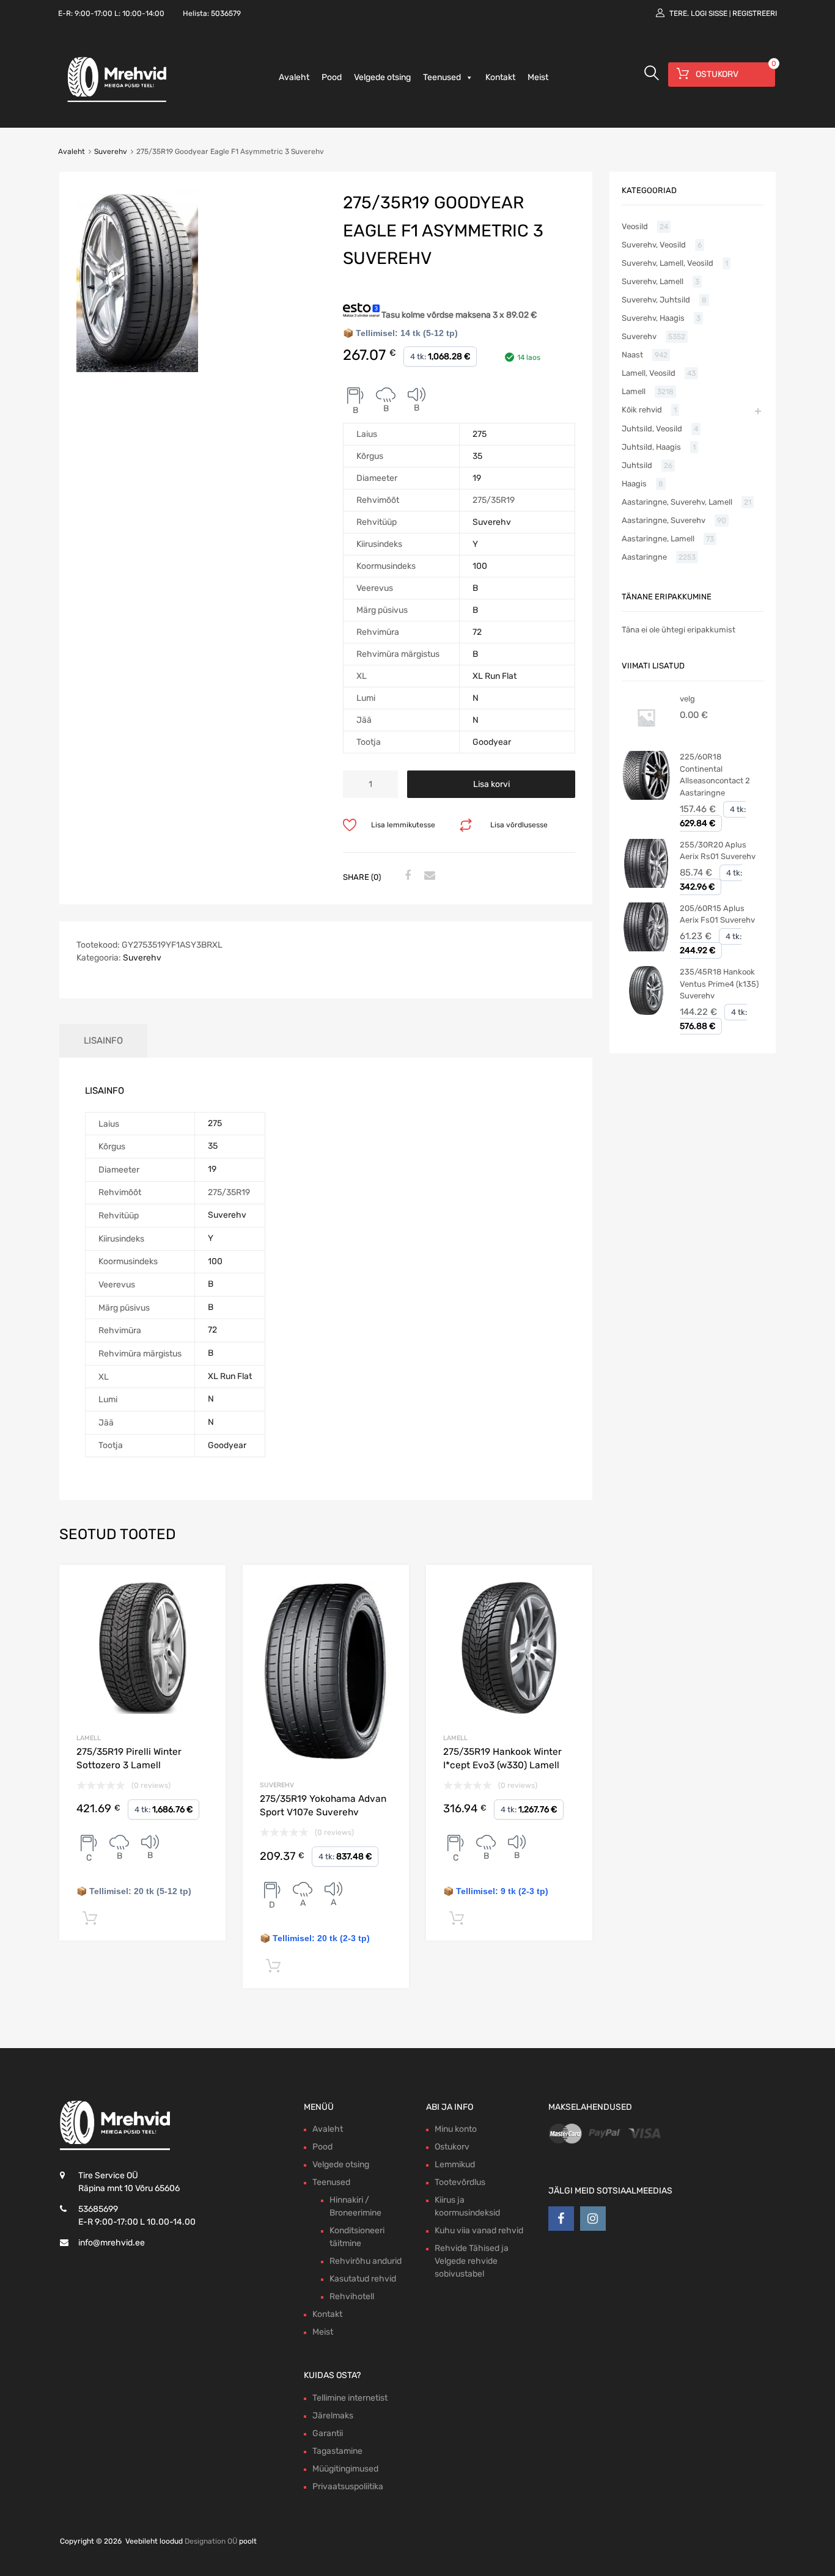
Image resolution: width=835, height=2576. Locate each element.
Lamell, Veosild (649, 373)
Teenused (442, 77)
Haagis (634, 484)
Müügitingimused (345, 2469)
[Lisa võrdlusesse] (206, 1585)
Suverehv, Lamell (653, 281)
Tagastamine (337, 2451)
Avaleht (294, 77)
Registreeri (755, 13)
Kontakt (500, 77)
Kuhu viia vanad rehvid (479, 2230)
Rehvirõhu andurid (366, 2261)
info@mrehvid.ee (112, 2243)
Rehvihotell (352, 2296)
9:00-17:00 (94, 13)
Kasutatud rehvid (363, 2279)
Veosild (635, 226)
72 (477, 632)
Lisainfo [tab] (103, 1041)
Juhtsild (637, 465)
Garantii (328, 2433)
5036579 (226, 13)
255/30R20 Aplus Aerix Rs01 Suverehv (718, 851)
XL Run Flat (495, 676)
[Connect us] (561, 2219)
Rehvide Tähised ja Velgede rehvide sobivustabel (472, 2261)
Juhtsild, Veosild (652, 429)
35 (477, 456)
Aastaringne (644, 557)
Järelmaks (333, 2416)
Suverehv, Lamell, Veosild (668, 263)
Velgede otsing (382, 77)
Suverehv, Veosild (654, 245)
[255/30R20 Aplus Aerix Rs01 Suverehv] (646, 885)
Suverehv (111, 152)
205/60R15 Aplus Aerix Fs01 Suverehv (717, 914)
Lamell (89, 1738)
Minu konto (456, 2129)
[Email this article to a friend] (428, 876)
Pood (332, 77)
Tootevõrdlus (460, 2182)
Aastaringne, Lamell (658, 539)
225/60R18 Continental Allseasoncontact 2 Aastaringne (715, 775)
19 (477, 478)
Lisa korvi (491, 784)
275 (480, 434)
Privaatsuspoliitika (348, 2486)
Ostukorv (452, 2147)
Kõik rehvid (642, 410)
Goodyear (492, 742)
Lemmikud (455, 2164)
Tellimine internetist (350, 2398)
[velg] (646, 739)
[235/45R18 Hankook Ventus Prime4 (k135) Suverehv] (646, 1012)
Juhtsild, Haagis (651, 447)
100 (480, 566)
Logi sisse (709, 13)
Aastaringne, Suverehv (664, 520)
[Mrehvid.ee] (115, 101)
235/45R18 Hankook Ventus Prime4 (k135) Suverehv (719, 984)
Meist (538, 77)
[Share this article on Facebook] (406, 876)
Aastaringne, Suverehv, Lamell (677, 502)
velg (687, 699)
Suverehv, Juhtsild (656, 300)
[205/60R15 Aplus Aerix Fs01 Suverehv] (646, 949)
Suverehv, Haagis (653, 318)
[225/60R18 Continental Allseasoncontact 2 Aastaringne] (646, 797)
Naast (632, 355)
